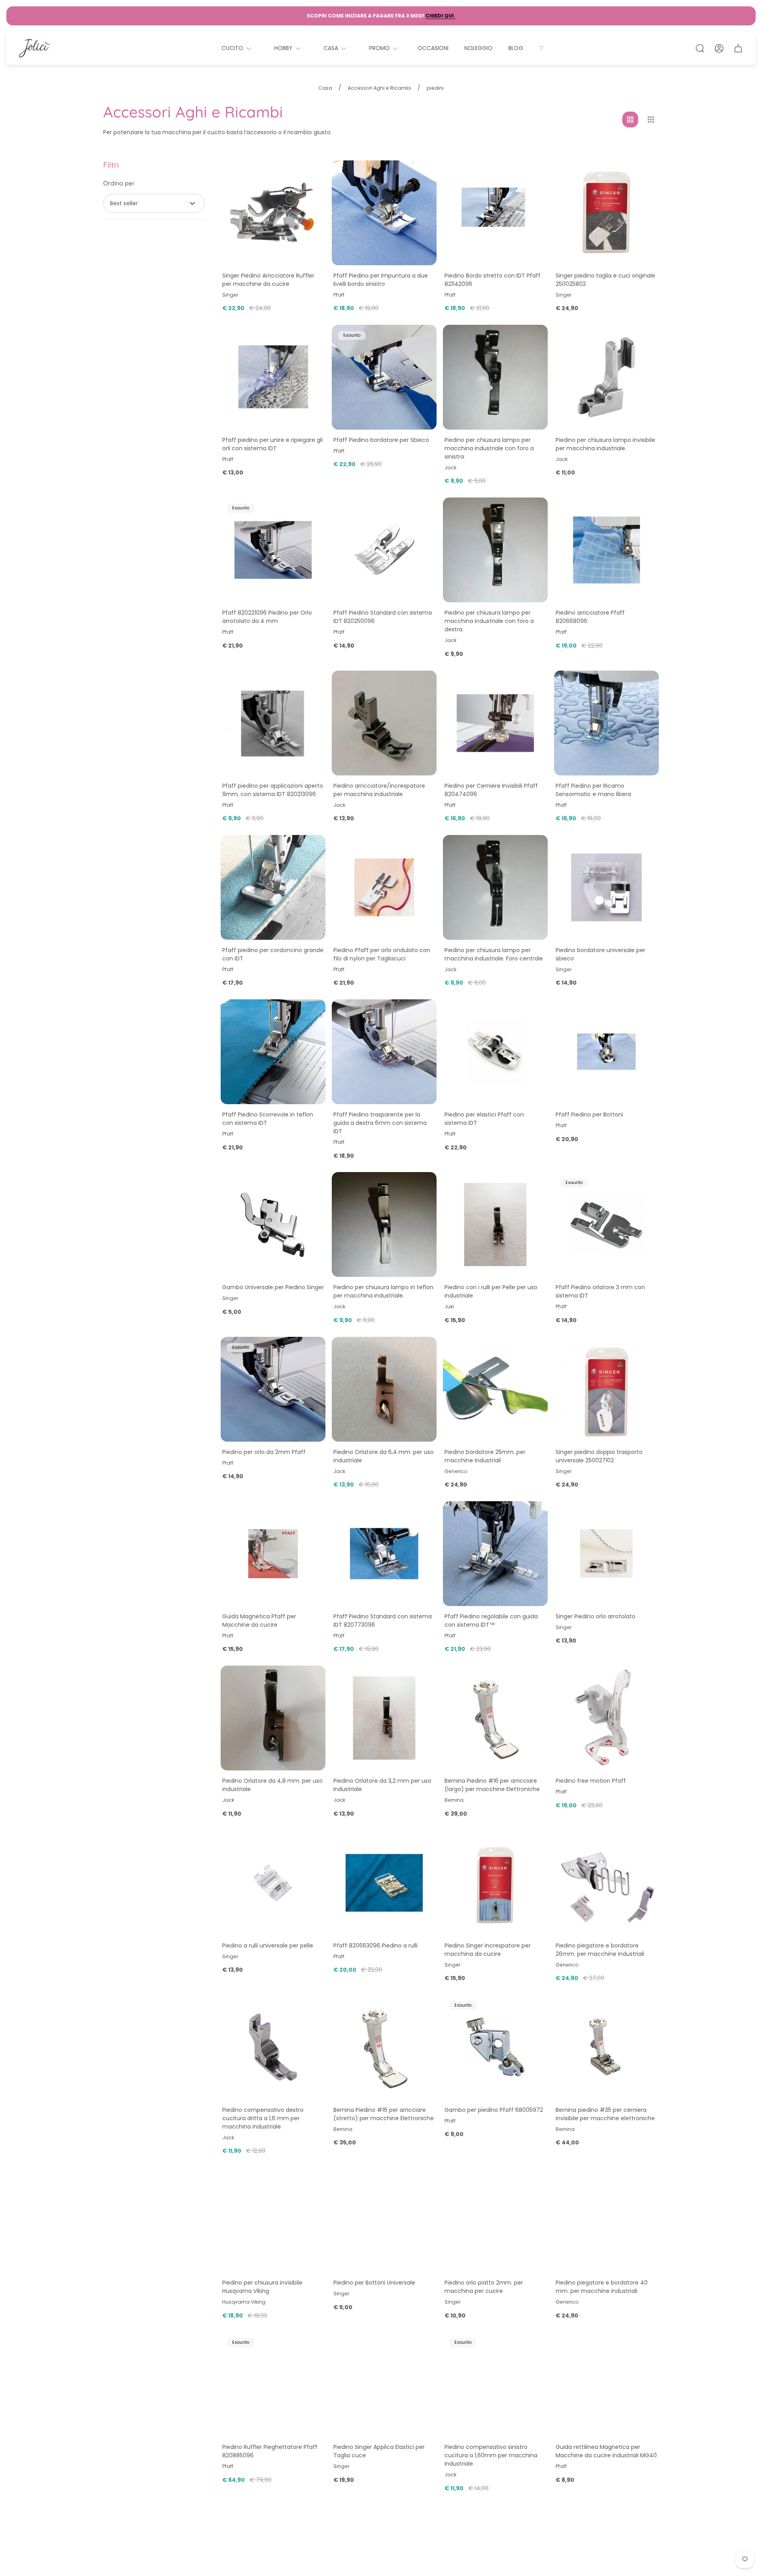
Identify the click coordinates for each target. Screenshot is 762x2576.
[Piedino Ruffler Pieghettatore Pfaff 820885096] (273, 2384)
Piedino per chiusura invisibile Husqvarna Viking (262, 2287)
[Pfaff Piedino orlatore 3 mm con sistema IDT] (606, 1224)
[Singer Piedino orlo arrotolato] (606, 1554)
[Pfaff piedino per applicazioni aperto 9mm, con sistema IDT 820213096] (273, 723)
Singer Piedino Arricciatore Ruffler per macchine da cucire (268, 280)
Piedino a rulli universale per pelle (268, 1945)
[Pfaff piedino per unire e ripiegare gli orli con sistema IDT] (273, 377)
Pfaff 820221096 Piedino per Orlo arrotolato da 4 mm (267, 617)
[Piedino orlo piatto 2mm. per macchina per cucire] (495, 2220)
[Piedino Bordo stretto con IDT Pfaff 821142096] (495, 213)
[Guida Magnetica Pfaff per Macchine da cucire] (273, 1554)
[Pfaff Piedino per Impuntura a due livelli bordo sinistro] (384, 213)
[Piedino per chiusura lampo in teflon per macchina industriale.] (384, 1224)
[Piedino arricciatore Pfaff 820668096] (606, 550)
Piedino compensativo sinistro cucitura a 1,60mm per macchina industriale (491, 2455)
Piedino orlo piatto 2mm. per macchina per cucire (484, 2287)
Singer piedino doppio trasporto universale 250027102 (599, 1456)
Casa (325, 88)
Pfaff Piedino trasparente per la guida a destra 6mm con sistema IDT (380, 1123)
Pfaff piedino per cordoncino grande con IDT (273, 954)
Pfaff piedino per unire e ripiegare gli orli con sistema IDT (272, 444)
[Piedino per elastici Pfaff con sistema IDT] (495, 1052)
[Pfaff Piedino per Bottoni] (606, 1052)
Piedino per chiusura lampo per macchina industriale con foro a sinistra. (489, 448)
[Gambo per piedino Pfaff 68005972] (495, 2047)
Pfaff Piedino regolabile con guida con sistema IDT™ (491, 1621)
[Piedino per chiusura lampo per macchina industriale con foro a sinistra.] (495, 377)
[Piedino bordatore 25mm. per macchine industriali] (495, 1389)
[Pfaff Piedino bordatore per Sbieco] (384, 377)
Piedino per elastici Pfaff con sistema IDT (484, 1119)
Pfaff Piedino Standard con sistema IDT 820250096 (383, 617)
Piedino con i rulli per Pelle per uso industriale (491, 1291)
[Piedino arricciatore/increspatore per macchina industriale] (384, 723)
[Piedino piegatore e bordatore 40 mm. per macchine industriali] (606, 2220)
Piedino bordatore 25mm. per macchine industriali (485, 1456)
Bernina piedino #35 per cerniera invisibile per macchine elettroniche (605, 2114)
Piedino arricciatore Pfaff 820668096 (590, 617)
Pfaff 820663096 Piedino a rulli (375, 1945)
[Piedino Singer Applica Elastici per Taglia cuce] (384, 2384)
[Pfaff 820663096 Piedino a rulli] (384, 1883)
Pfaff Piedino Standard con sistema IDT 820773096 (383, 1621)
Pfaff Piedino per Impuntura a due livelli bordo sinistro (381, 280)
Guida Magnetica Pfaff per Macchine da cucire (259, 1621)
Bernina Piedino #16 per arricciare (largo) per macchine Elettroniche (492, 1785)
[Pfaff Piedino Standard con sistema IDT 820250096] (384, 550)
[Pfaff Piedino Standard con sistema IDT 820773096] (384, 1554)
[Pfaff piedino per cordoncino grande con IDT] (273, 887)
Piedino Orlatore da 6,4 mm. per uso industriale (384, 1456)
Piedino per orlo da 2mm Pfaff (264, 1452)
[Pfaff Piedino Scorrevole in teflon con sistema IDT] (273, 1052)
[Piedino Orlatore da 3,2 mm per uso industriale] (384, 1718)
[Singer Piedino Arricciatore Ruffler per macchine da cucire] (273, 213)
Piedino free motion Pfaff (591, 1781)
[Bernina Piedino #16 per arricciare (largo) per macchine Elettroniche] (495, 1718)
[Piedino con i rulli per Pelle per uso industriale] (495, 1224)
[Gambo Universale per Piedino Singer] (273, 1224)
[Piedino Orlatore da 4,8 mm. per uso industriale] (273, 1718)
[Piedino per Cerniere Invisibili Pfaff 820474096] (495, 723)
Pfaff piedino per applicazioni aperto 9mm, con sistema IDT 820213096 (273, 790)
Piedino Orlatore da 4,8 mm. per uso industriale (272, 1785)
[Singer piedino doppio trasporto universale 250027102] (606, 1389)
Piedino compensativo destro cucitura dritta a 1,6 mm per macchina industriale (263, 2118)
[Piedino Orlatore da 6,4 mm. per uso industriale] (384, 1389)
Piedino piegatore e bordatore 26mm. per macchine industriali (600, 1950)
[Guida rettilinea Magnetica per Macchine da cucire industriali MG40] (606, 2384)
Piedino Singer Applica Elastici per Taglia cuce (379, 2451)
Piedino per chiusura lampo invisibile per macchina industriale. (605, 444)
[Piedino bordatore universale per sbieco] (606, 887)
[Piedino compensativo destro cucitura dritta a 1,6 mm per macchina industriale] (273, 2047)
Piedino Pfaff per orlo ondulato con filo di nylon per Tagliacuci (382, 954)
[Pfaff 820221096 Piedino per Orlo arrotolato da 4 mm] (273, 550)
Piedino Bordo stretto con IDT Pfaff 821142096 (493, 280)
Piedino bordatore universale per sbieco (600, 954)
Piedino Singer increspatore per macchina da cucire (488, 1950)
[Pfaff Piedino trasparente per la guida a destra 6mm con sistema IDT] (384, 1052)
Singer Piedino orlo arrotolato (596, 1616)
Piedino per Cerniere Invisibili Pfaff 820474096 (491, 790)
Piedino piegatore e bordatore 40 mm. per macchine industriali (602, 2287)
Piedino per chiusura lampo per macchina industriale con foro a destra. (489, 621)
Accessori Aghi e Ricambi (379, 88)
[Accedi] (719, 48)
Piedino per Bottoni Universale (374, 2283)
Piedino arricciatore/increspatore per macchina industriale (379, 790)
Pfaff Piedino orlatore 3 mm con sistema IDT (600, 1291)
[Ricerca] (700, 48)
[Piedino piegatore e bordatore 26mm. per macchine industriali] (606, 1883)
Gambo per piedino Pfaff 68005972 (494, 2110)
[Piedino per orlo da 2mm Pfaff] (273, 1389)
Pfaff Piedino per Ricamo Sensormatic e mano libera (593, 790)
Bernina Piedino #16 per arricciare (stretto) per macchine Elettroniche (384, 2114)
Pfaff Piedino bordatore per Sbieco (381, 440)
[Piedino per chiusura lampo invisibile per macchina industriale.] (606, 377)
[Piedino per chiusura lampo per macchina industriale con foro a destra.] (495, 550)
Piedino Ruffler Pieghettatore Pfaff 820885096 (270, 2451)
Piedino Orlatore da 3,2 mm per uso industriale (382, 1785)
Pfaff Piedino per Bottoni (589, 1114)
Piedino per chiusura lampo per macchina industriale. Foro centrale (494, 954)
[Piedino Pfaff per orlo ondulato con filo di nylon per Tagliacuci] (384, 887)
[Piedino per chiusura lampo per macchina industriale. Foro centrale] (495, 887)
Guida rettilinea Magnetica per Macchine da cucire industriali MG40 (606, 2451)
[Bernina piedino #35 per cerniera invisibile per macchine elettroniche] (606, 2047)
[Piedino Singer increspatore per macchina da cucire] (495, 1883)
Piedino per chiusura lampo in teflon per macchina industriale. (383, 1291)
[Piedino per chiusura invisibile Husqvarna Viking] (273, 2220)
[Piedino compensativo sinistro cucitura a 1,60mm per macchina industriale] (495, 2384)
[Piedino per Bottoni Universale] (384, 2220)
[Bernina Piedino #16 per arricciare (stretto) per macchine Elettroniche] (384, 2047)
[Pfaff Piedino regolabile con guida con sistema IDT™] (495, 1554)
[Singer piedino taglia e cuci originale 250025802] (606, 213)
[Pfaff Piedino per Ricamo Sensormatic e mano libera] (606, 723)
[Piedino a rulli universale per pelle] (273, 1883)
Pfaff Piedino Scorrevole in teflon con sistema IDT (268, 1119)
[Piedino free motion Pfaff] (606, 1718)
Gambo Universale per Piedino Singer (273, 1287)
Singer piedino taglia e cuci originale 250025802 (605, 280)
